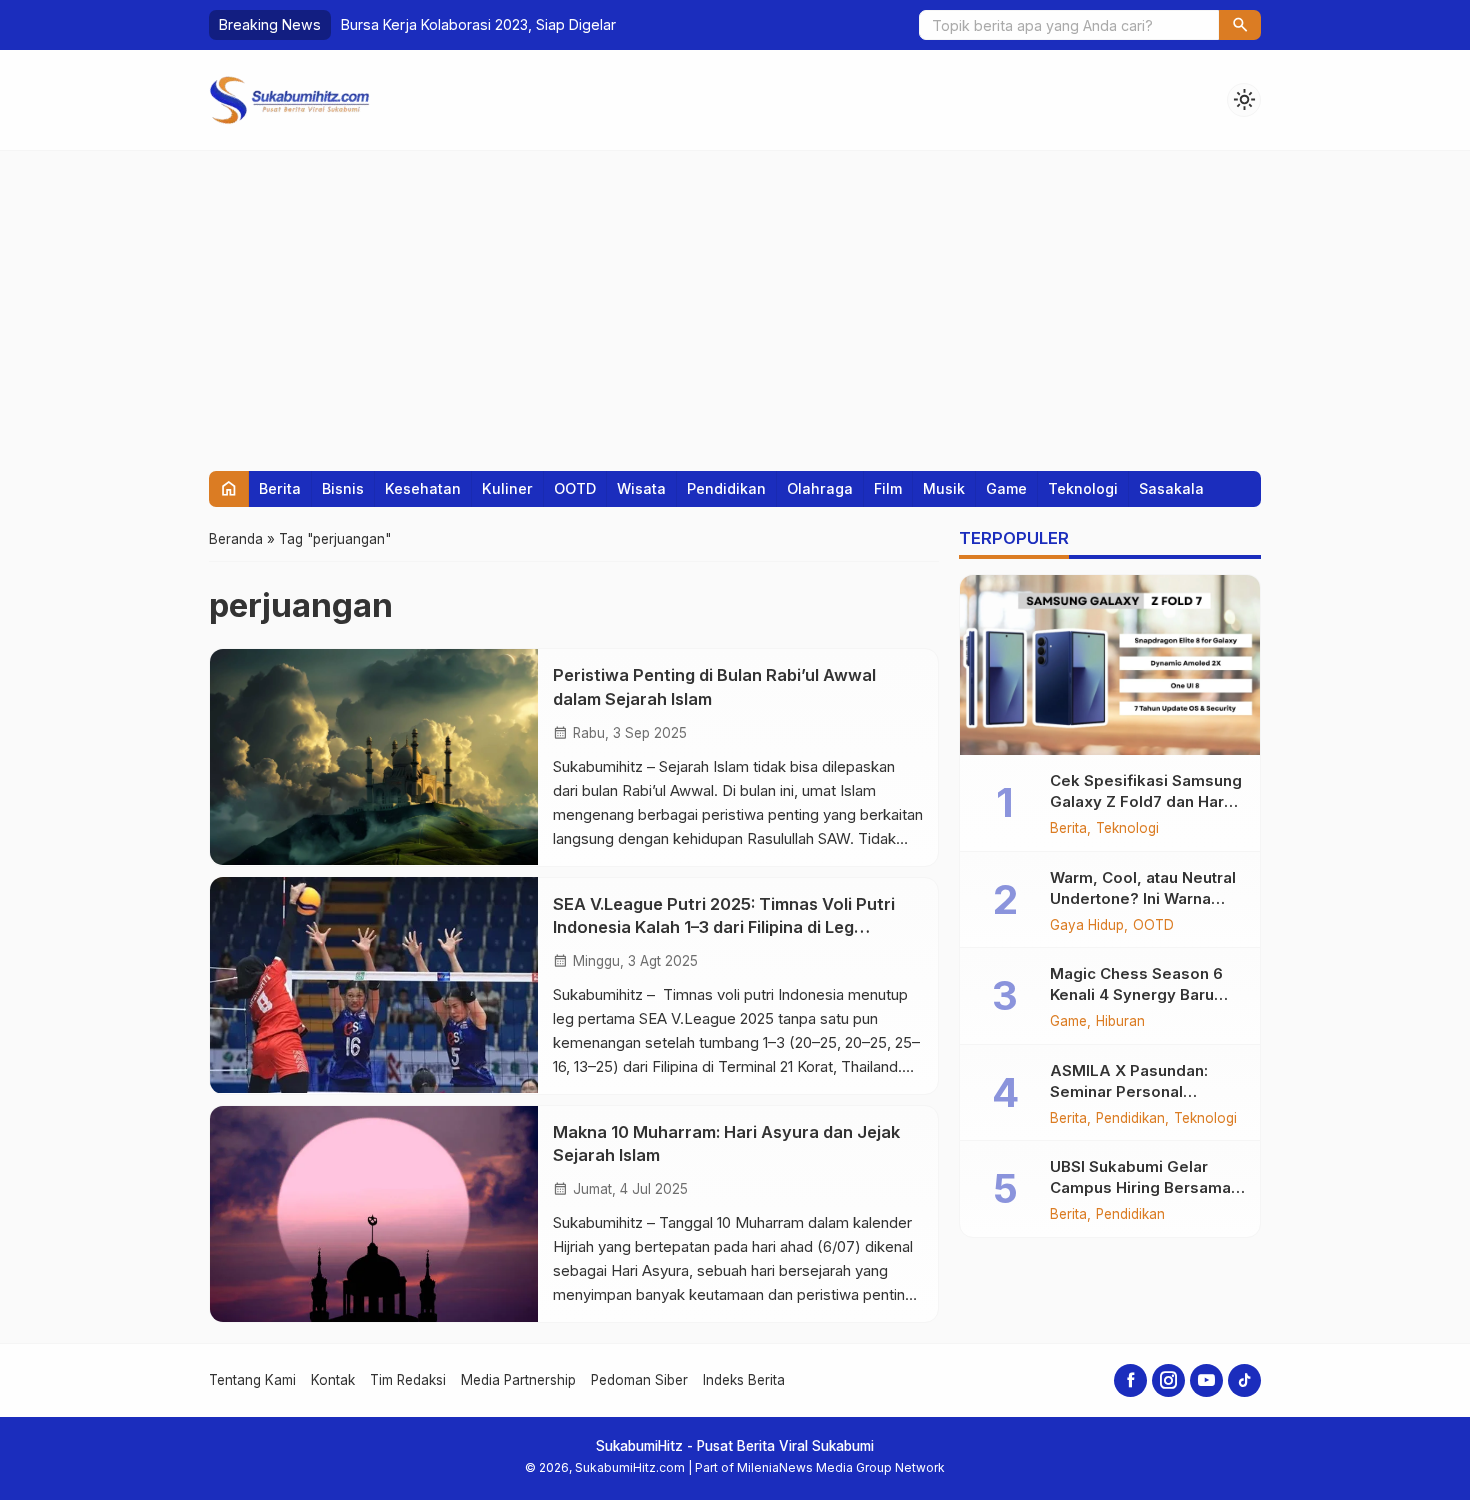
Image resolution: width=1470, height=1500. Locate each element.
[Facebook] (1130, 1380)
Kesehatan (423, 488)
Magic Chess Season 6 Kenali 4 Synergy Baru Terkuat (1136, 994)
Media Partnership (518, 1380)
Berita (280, 488)
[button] (1240, 25)
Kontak (333, 1380)
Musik (944, 488)
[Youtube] (1206, 1380)
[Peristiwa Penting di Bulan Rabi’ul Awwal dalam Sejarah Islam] (374, 757)
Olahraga (820, 488)
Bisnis (343, 488)
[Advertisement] (735, 301)
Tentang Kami (252, 1380)
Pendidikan (726, 488)
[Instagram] (1168, 1380)
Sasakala (1171, 488)
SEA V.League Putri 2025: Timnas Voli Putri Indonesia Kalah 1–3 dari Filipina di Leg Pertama (724, 926)
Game (1006, 488)
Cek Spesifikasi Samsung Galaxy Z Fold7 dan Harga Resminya (1146, 801)
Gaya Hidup (1087, 926)
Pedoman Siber (639, 1380)
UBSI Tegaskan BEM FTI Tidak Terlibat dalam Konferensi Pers (547, 24)
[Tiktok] (1244, 1380)
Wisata (641, 488)
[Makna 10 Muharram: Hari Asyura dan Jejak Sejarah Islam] (374, 1214)
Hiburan (1120, 1022)
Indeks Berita (744, 1380)
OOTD (575, 488)
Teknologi (1083, 488)
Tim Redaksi (408, 1380)
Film (888, 488)
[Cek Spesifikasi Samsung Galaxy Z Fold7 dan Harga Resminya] (1110, 665)
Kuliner (507, 488)
